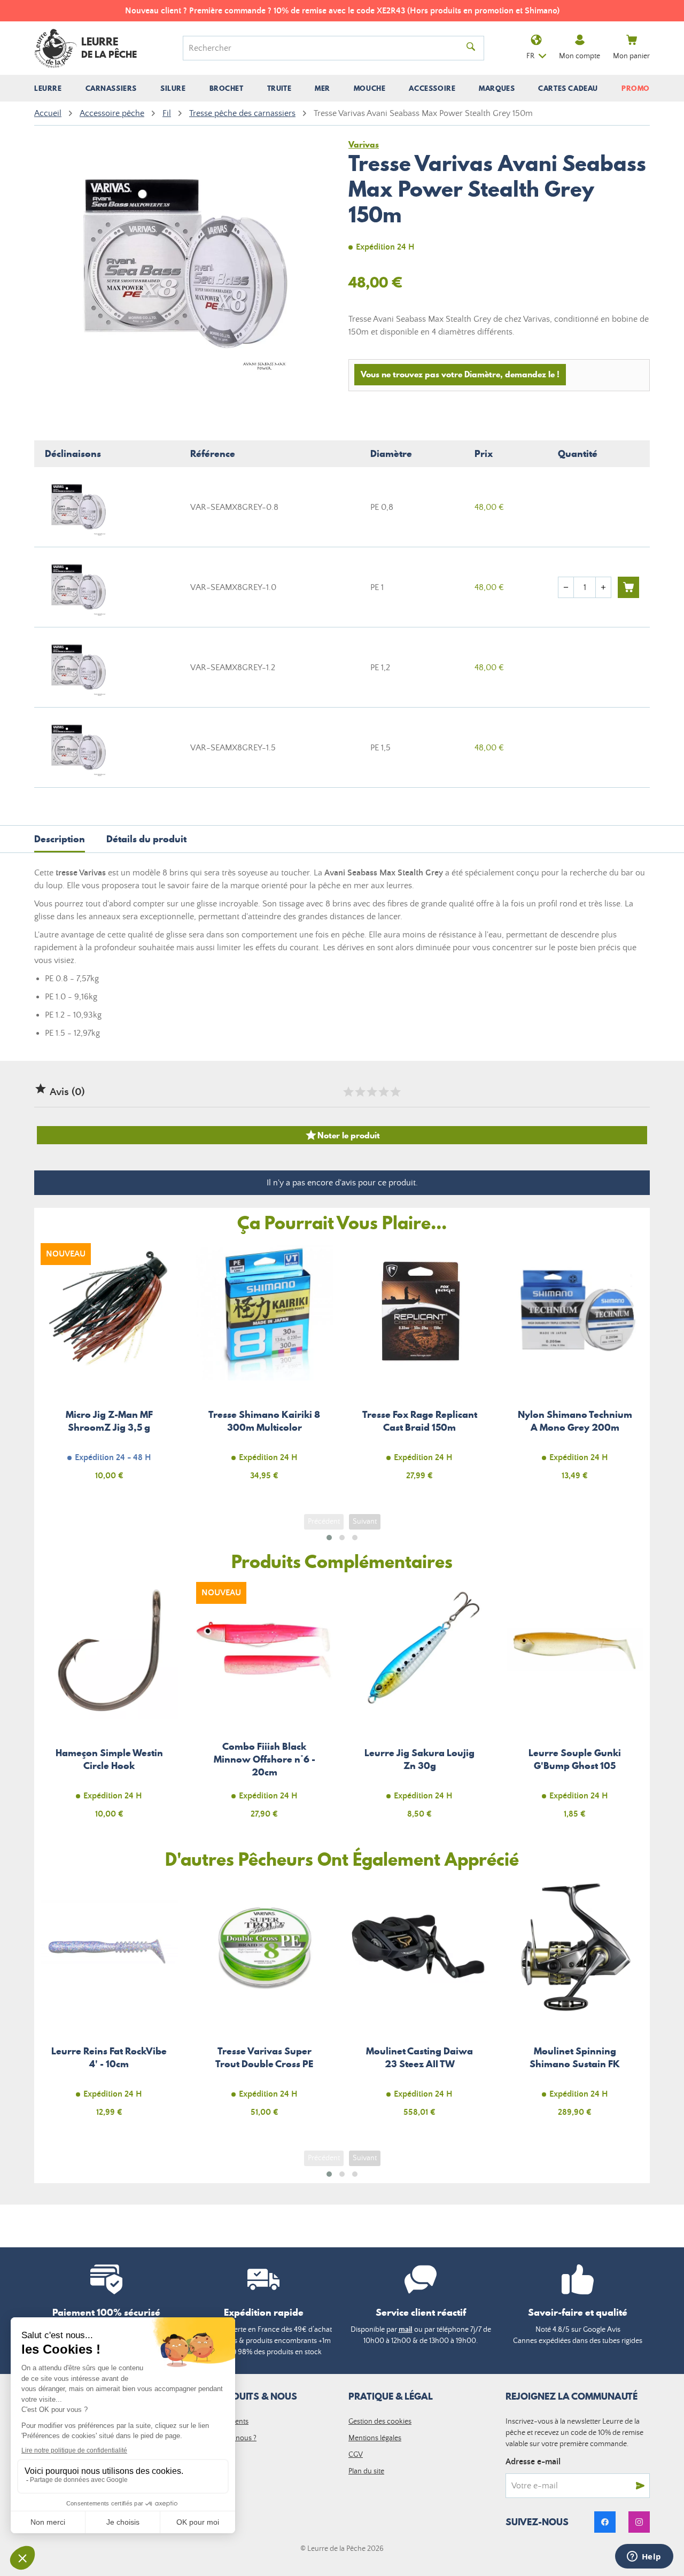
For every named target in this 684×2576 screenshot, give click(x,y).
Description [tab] (60, 839)
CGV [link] (356, 2455)
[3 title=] (371, 1092)
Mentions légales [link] (375, 2438)
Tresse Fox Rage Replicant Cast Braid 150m (420, 1368)
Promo (636, 88)
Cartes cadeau (568, 88)
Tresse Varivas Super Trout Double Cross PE (265, 2004)
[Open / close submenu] (48, 88)
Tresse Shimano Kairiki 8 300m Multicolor (265, 1368)
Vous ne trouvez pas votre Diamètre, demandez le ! (460, 374)
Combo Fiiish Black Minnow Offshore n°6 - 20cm (265, 1707)
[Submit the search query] (471, 48)
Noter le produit (342, 1135)
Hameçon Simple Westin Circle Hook (109, 1707)
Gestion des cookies (380, 2422)
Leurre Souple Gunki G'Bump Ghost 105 (575, 1707)
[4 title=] (383, 1092)
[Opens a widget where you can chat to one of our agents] (644, 2557)
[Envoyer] (640, 2486)
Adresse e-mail (533, 2462)
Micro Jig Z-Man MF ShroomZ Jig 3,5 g (109, 1368)
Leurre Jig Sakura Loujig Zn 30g (420, 1707)
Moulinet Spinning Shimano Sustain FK (575, 2004)
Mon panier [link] (631, 56)
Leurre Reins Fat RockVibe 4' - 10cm (109, 2004)
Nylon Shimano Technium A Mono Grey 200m (575, 1368)
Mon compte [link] (580, 56)
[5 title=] (395, 1092)
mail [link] (406, 2330)
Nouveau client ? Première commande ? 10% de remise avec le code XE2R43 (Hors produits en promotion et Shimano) (342, 11)
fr (530, 56)
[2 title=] (360, 1092)
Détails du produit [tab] (146, 839)
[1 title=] (348, 1092)
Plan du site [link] (366, 2471)
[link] (605, 2522)
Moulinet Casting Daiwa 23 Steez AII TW (420, 2004)
